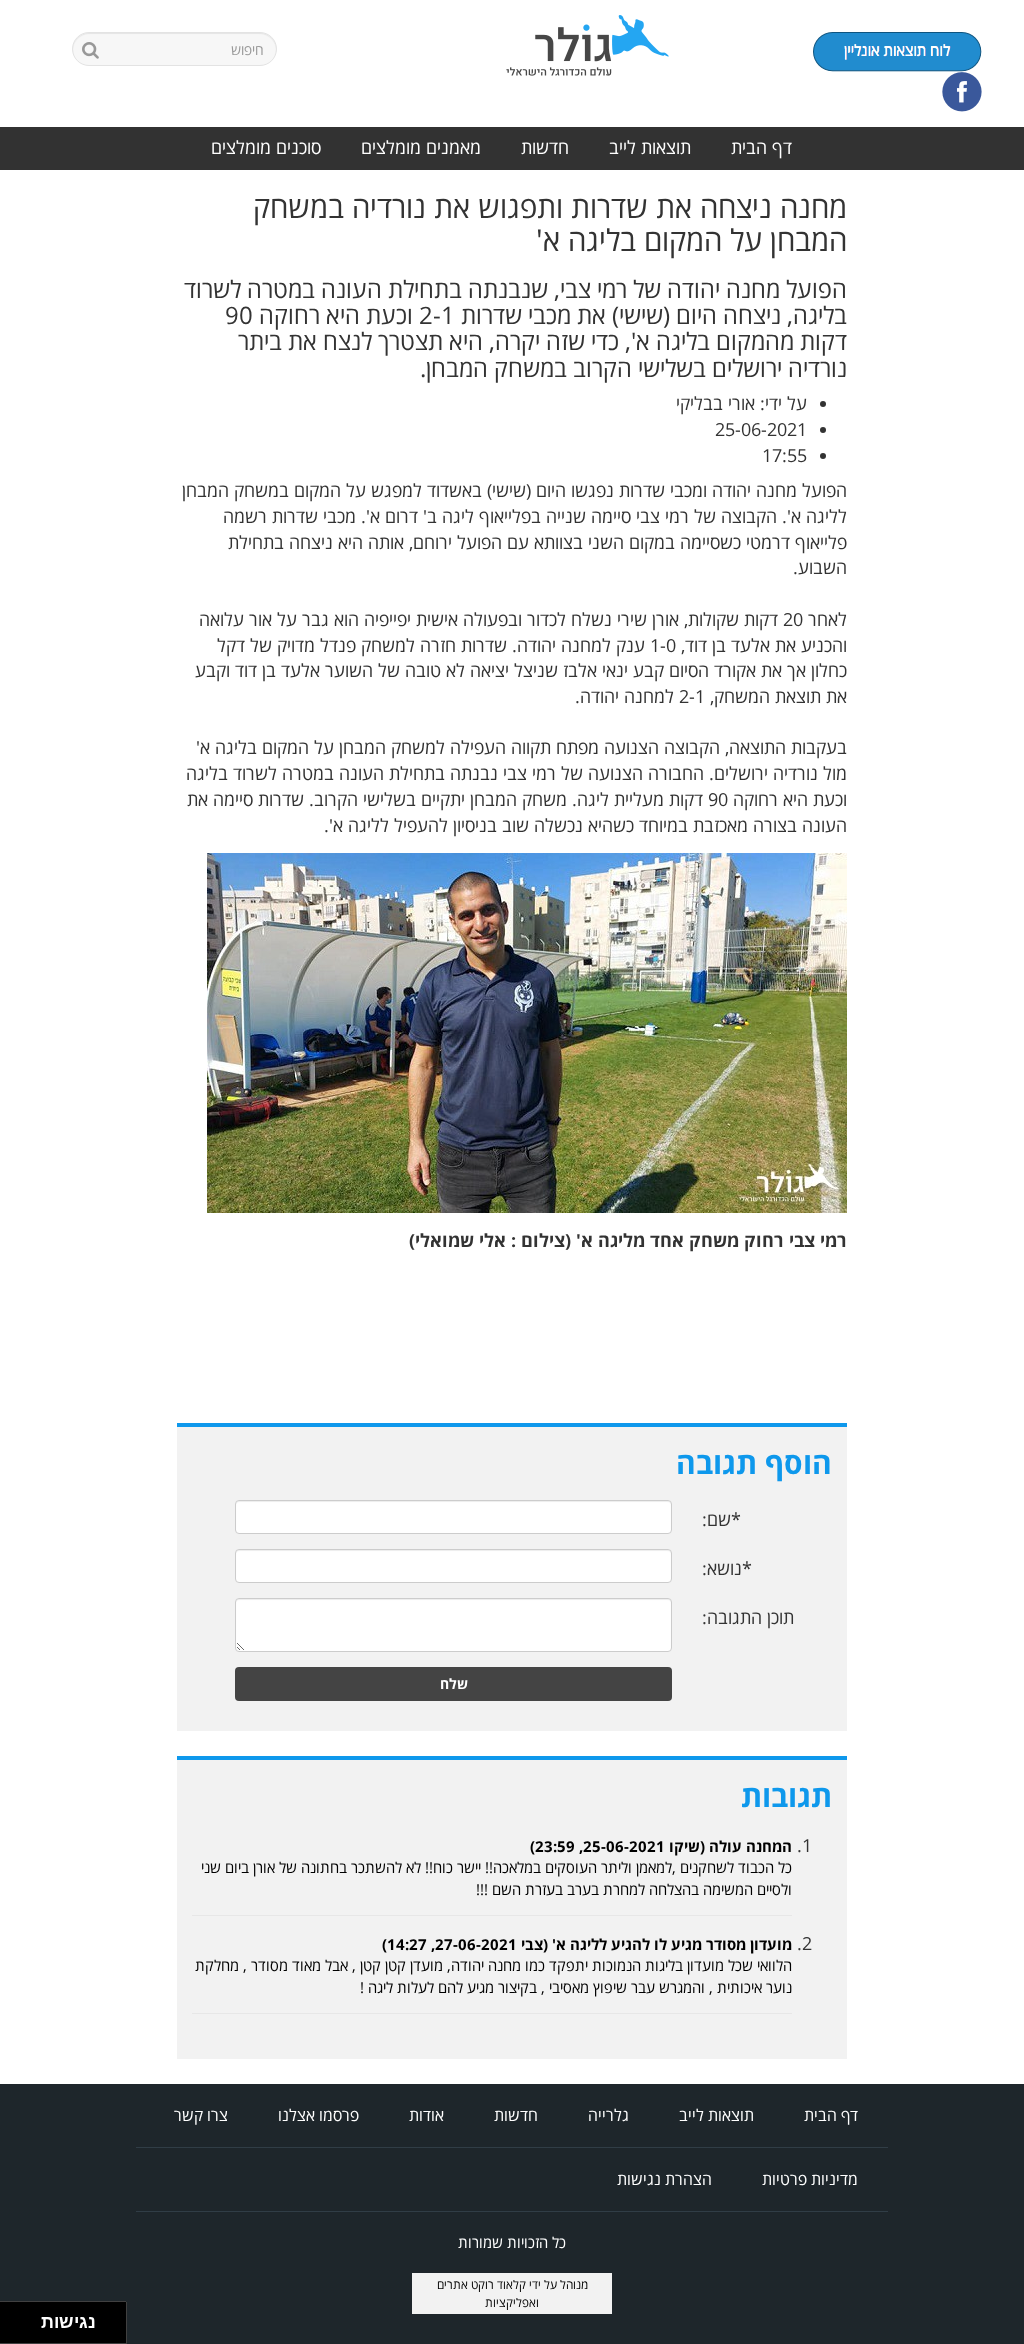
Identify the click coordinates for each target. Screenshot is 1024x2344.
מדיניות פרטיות (810, 2179)
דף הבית (761, 147)
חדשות (545, 147)
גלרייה (608, 2115)
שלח (454, 1683)
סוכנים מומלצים (266, 147)
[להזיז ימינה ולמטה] (26, 2328)
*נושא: (727, 1568)
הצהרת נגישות (664, 2179)
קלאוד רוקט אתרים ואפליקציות (488, 2293)
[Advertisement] (944, 490)
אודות (426, 2115)
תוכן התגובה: (748, 1617)
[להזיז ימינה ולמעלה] (26, 2317)
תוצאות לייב (650, 147)
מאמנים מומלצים (421, 147)
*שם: (721, 1519)
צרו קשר (201, 2115)
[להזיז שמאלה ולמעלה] (15, 2317)
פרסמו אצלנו (318, 2115)
